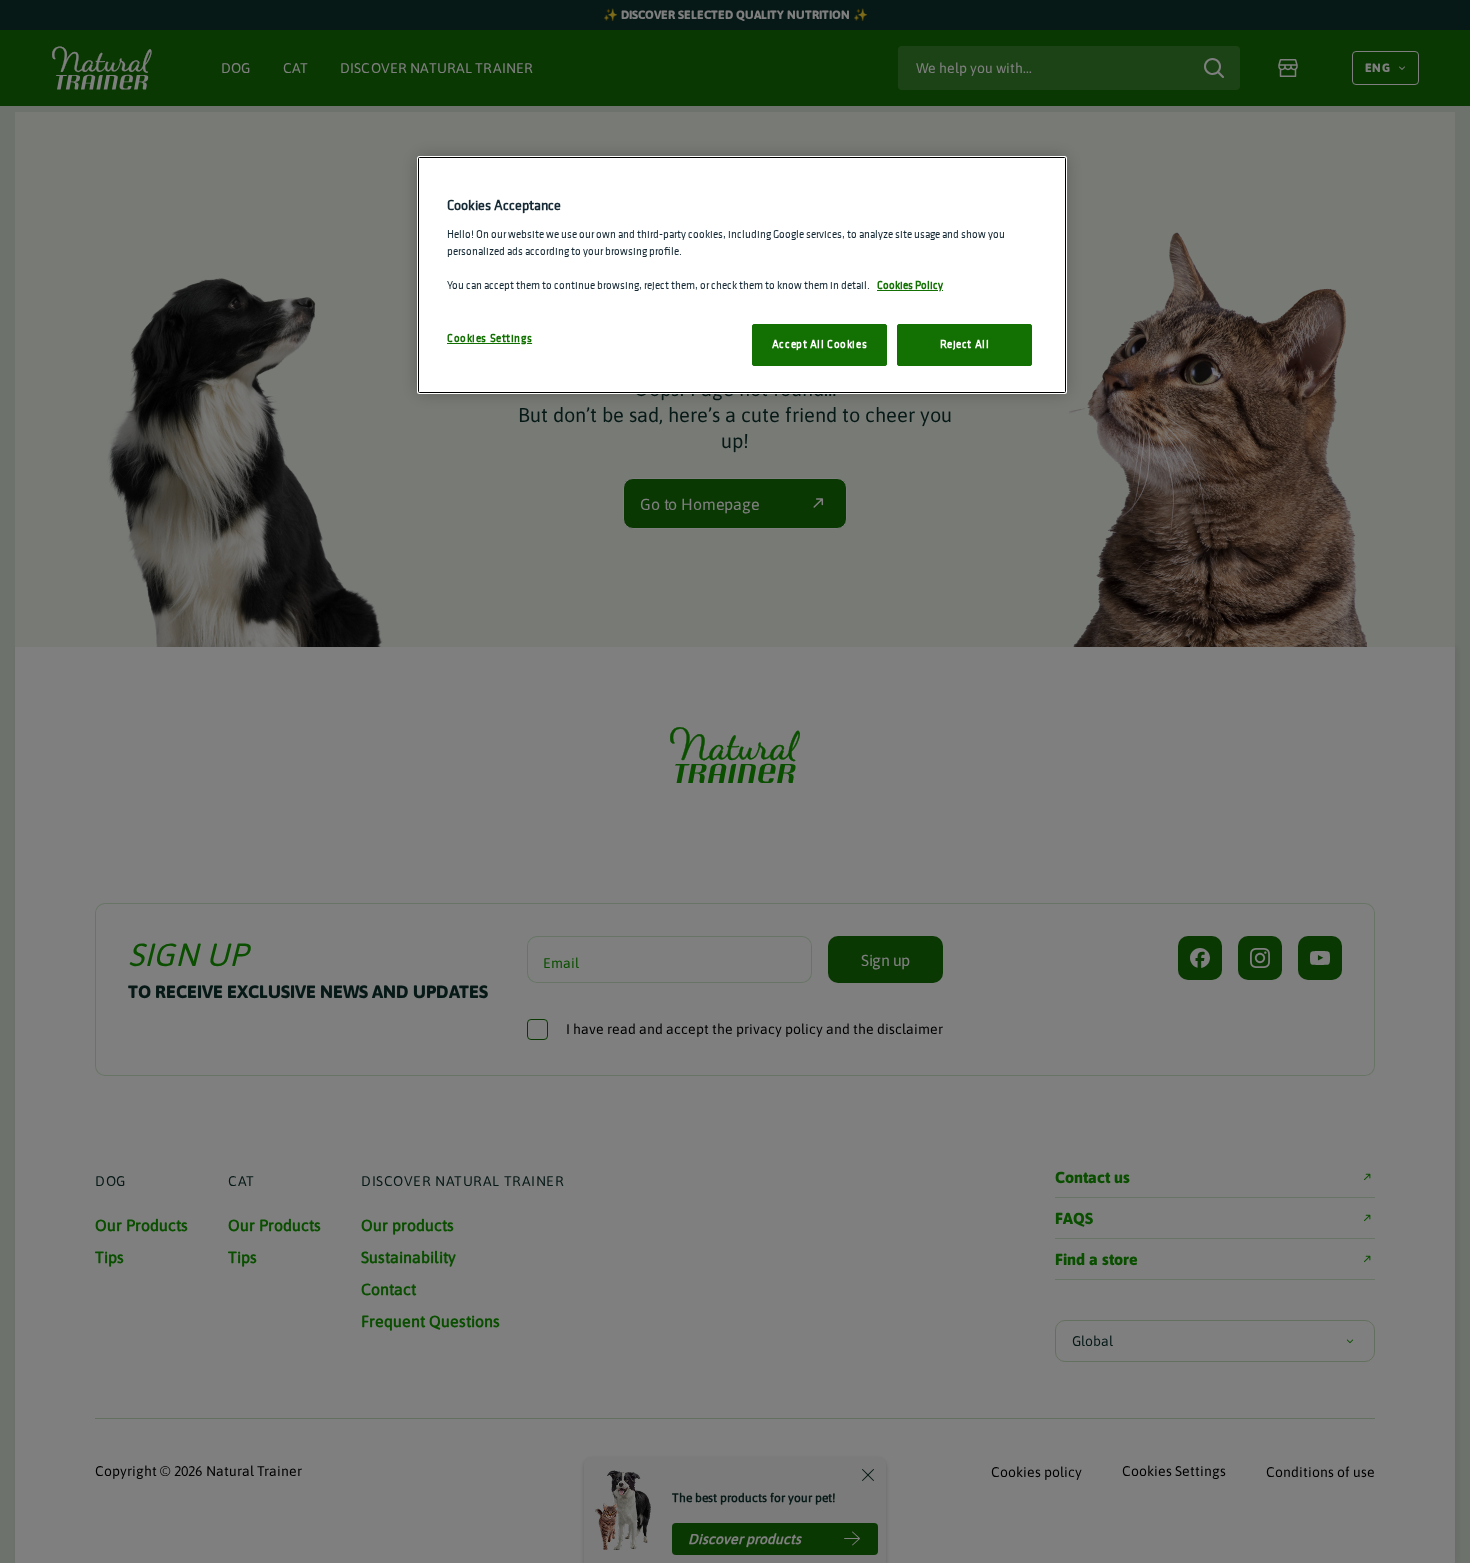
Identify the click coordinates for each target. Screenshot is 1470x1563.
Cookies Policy (910, 285)
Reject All (965, 344)
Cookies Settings (489, 338)
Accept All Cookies (819, 344)
